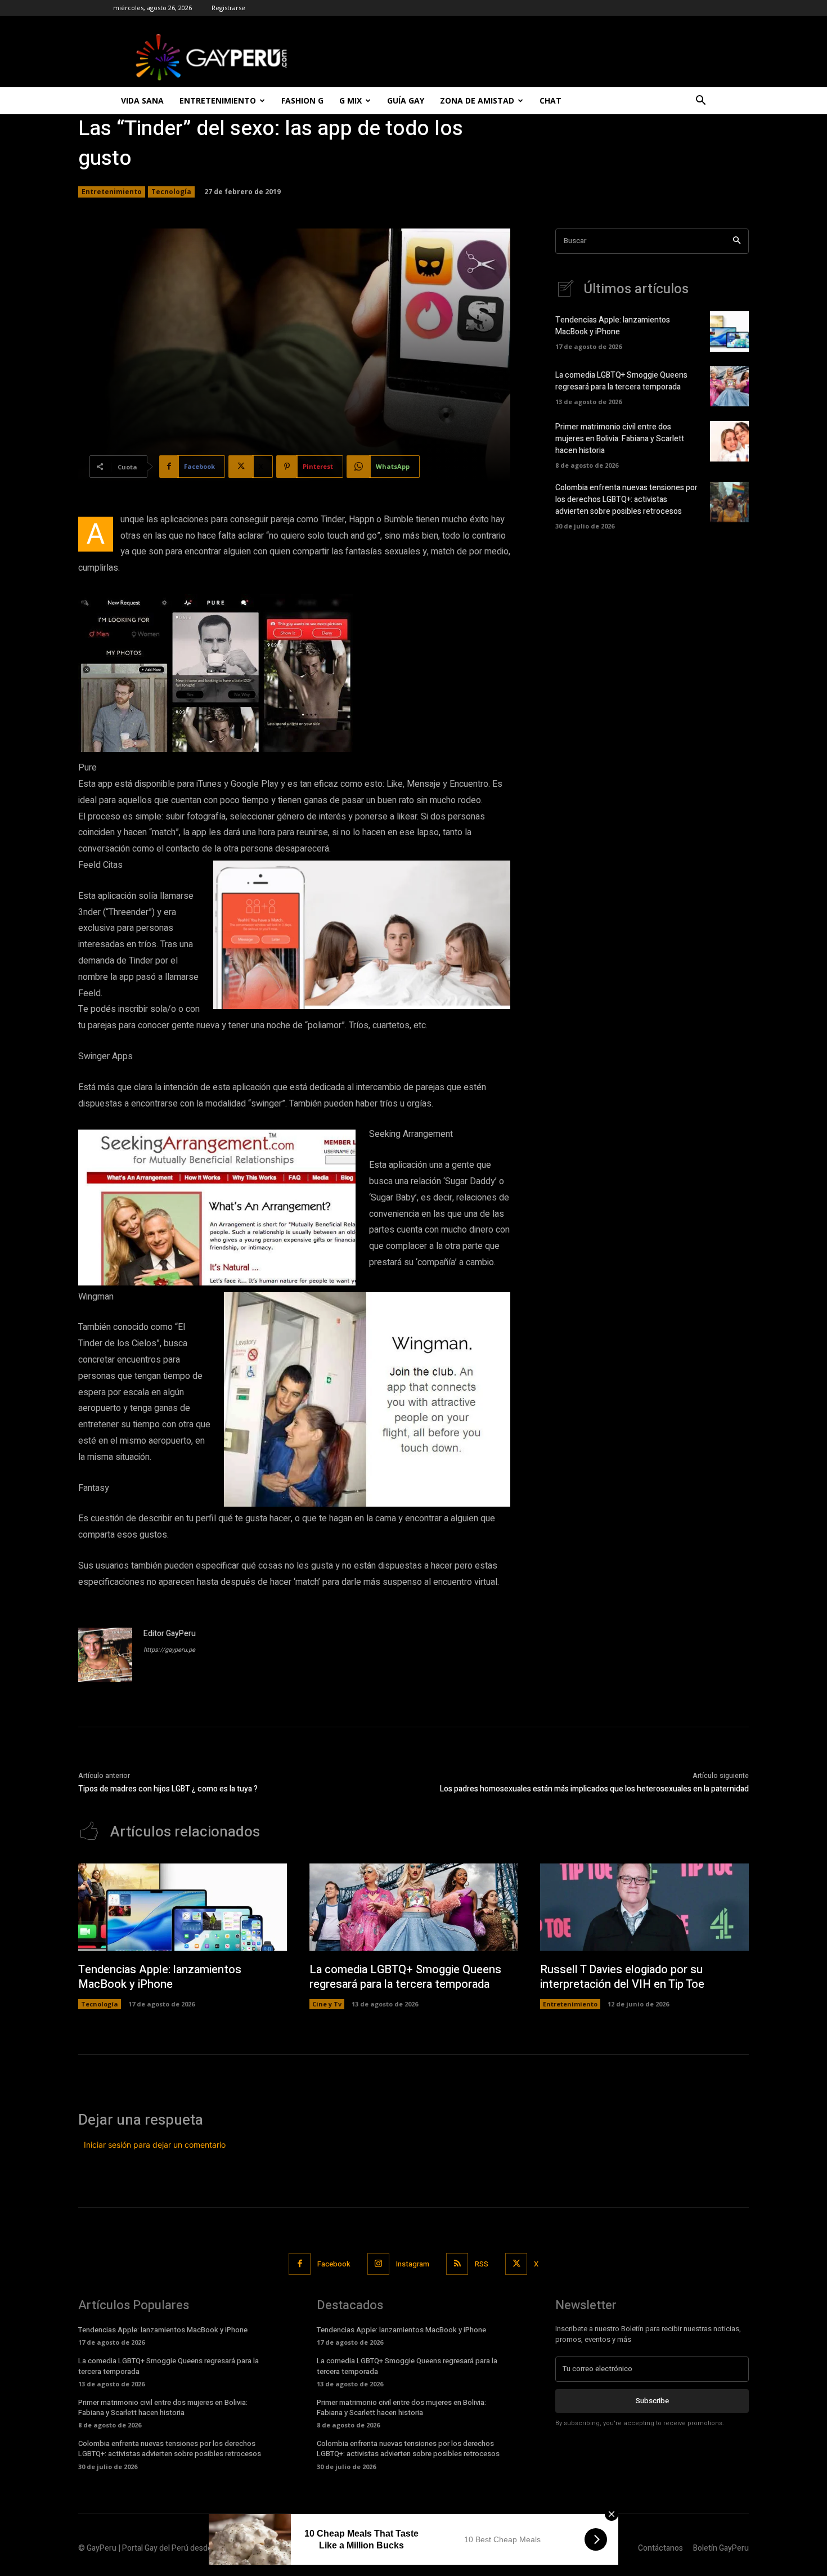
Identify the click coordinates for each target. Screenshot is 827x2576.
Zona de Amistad (477, 100)
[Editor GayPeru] (105, 1655)
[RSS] (457, 2264)
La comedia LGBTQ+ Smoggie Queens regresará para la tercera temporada (621, 381)
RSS (482, 2264)
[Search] (737, 241)
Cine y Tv (327, 2004)
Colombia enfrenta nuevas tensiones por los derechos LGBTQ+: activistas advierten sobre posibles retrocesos (626, 499)
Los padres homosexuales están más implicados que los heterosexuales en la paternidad (594, 1789)
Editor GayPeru (170, 1634)
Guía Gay (406, 100)
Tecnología (171, 192)
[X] (516, 2264)
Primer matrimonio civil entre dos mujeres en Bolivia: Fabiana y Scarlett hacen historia (620, 439)
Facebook (334, 2264)
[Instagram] (378, 2264)
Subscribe (652, 2401)
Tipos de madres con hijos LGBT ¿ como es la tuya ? (168, 1789)
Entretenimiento (218, 100)
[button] (700, 102)
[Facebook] (300, 2264)
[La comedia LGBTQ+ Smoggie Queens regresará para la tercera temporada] (729, 386)
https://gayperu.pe (169, 1650)
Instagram (413, 2264)
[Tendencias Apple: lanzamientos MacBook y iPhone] (729, 331)
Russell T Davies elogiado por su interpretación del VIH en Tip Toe (622, 1977)
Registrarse (228, 8)
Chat (550, 100)
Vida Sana (142, 100)
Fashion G (302, 100)
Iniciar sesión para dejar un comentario (155, 2145)
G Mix (350, 100)
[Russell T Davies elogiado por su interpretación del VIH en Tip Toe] (644, 1907)
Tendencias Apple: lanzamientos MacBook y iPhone (613, 326)
